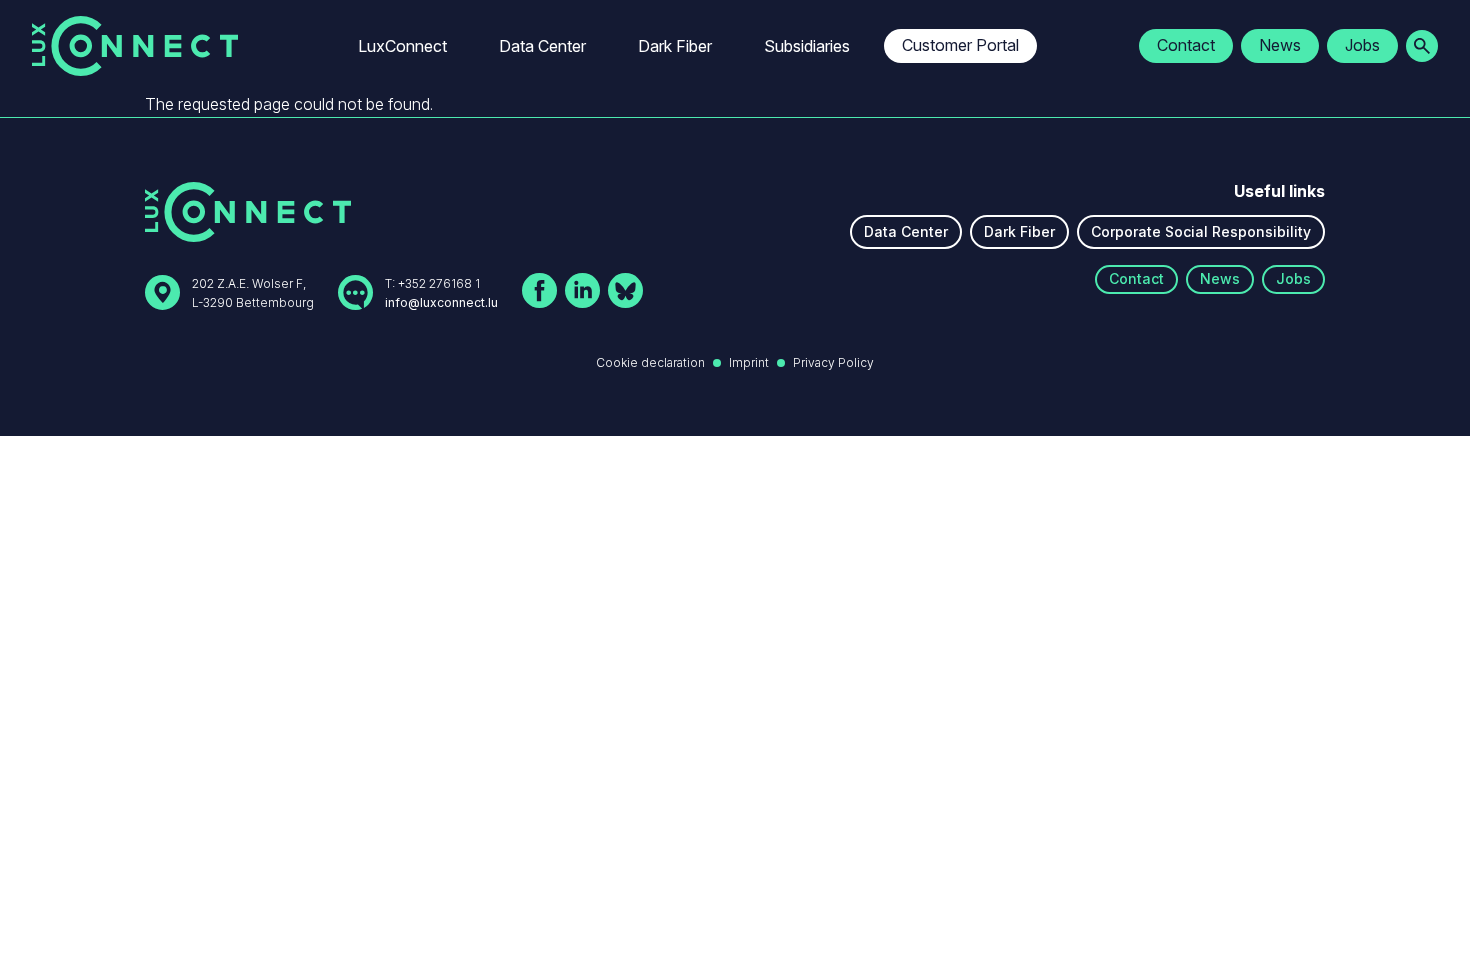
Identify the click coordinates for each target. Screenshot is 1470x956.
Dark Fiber (675, 46)
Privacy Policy (833, 362)
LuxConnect (402, 46)
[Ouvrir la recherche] (1422, 46)
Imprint (749, 362)
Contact (1186, 45)
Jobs (1362, 45)
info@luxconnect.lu (441, 302)
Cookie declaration (650, 362)
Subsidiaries (807, 46)
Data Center (542, 46)
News (1280, 45)
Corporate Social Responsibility (1201, 231)
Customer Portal (960, 45)
